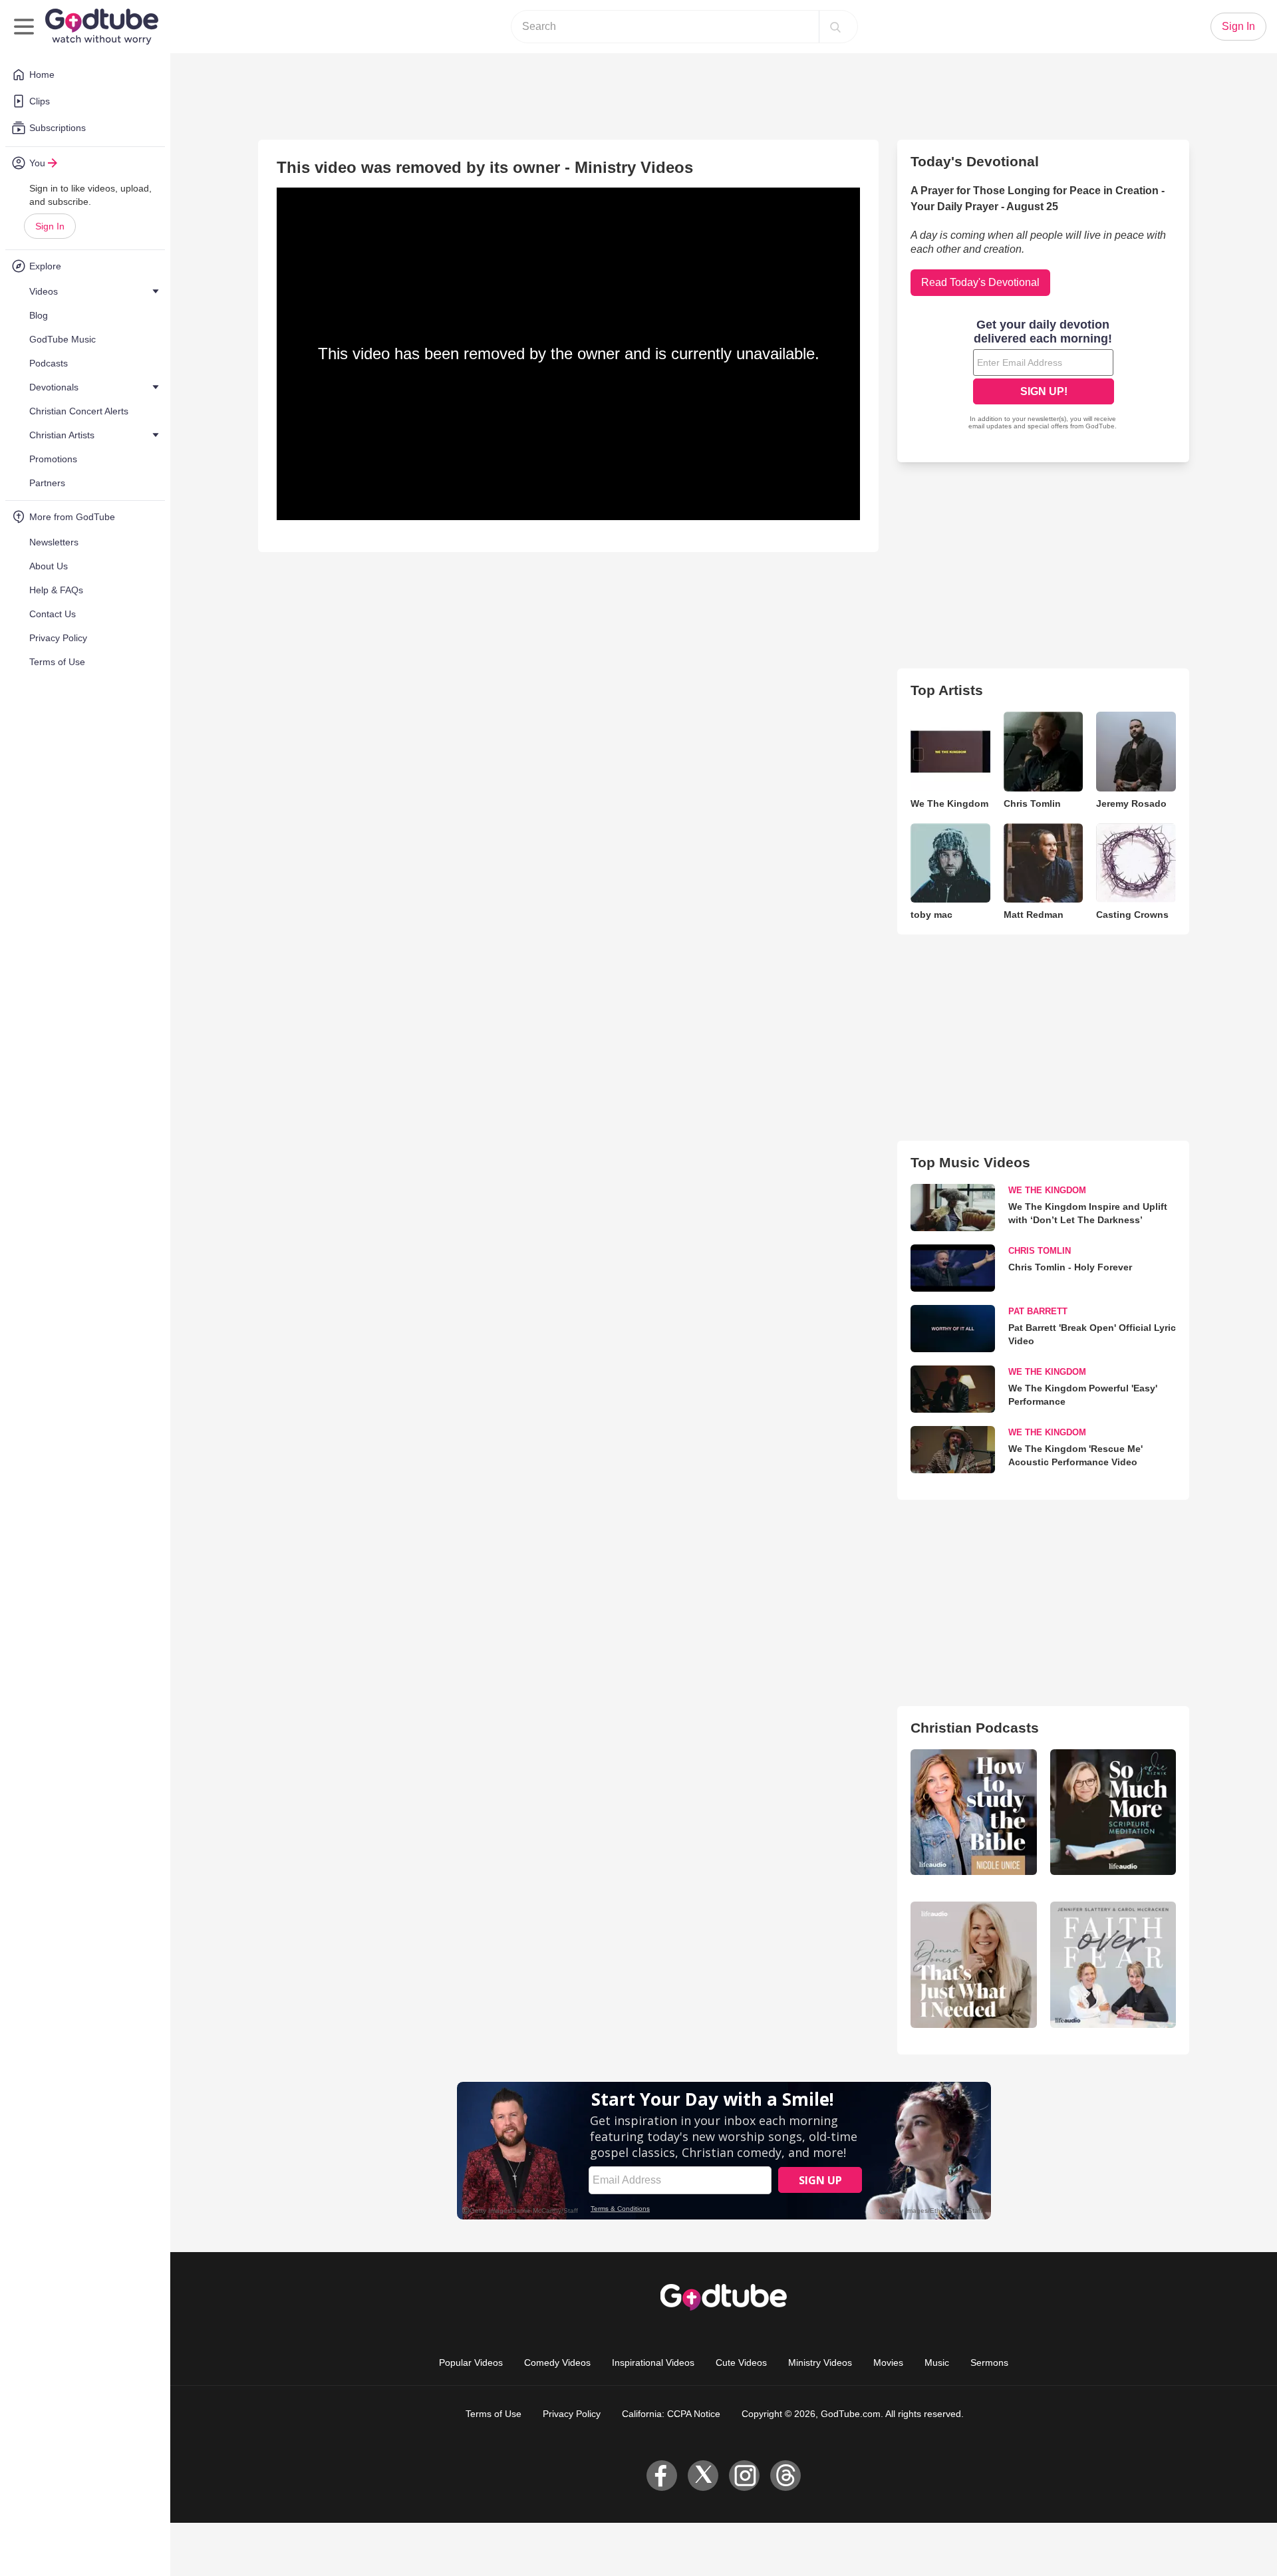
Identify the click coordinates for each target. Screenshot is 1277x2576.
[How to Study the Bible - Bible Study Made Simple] (973, 1812)
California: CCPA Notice (671, 2414)
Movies (888, 2362)
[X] (703, 2476)
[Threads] (785, 2476)
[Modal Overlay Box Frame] (1044, 376)
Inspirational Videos (653, 2362)
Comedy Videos (557, 2362)
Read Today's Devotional (980, 282)
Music (937, 2362)
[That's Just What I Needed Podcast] (973, 1964)
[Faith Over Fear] (1113, 1964)
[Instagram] (744, 2476)
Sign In (50, 226)
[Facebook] (662, 2476)
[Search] (835, 27)
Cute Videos (741, 2362)
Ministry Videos (820, 2362)
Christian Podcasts (975, 1728)
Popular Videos (471, 2362)
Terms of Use (494, 2414)
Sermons (989, 2362)
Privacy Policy (572, 2414)
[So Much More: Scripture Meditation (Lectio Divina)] (1113, 1812)
